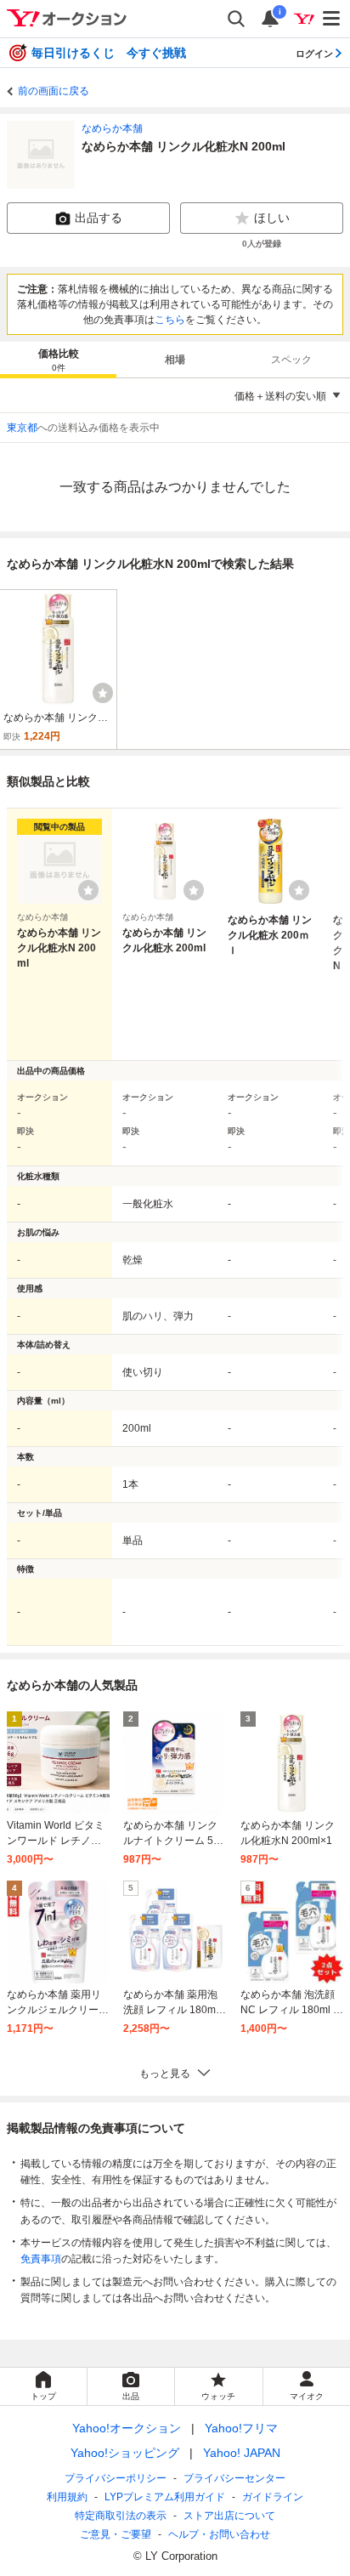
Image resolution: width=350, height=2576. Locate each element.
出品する (99, 218)
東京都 (22, 428)
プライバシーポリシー (116, 2478)
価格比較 (59, 360)
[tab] (58, 360)
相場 (175, 360)
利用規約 (67, 2497)
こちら (170, 320)
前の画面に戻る (54, 91)
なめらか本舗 (112, 128)
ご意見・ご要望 (116, 2534)
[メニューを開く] (332, 19)
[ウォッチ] (103, 693)
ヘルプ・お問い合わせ (219, 2534)
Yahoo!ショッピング (125, 2453)
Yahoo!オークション (127, 2428)
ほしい (272, 218)
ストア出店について (229, 2516)
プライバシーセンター (234, 2478)
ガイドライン (273, 2497)
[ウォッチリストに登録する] (88, 890)
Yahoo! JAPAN (242, 2453)
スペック (291, 360)
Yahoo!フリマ (241, 2428)
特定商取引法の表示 (121, 2516)
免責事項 (41, 2259)
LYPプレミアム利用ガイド (165, 2497)
